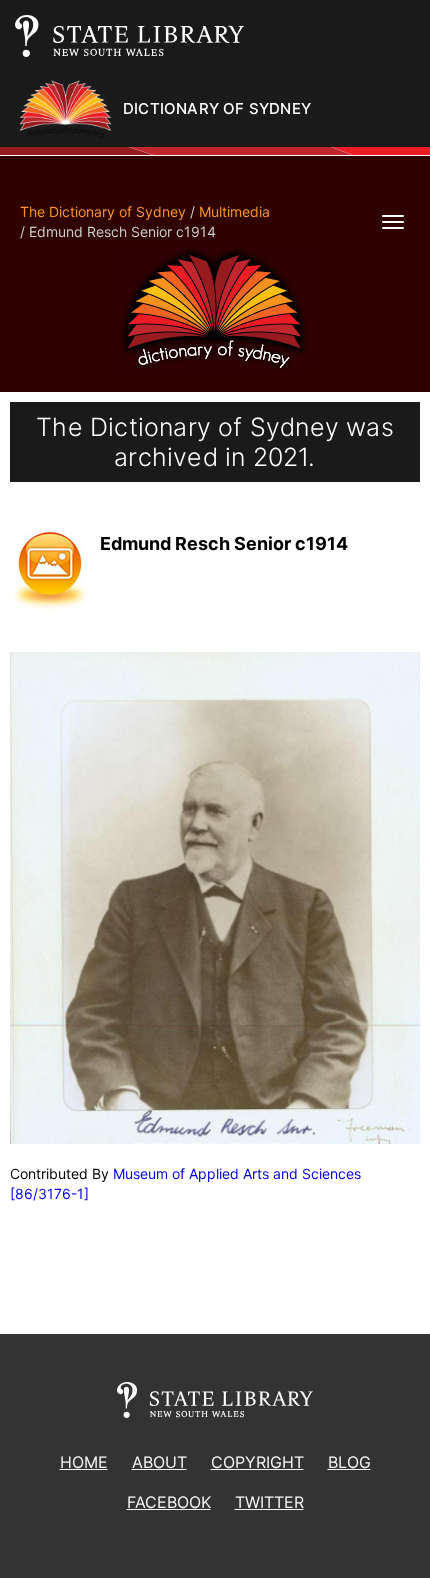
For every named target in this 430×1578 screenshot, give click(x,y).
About (159, 1462)
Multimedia (234, 211)
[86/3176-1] (49, 1193)
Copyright (257, 1462)
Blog (349, 1462)
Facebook (169, 1502)
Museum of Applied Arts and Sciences (237, 1173)
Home (84, 1462)
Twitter (269, 1502)
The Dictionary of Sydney (103, 211)
